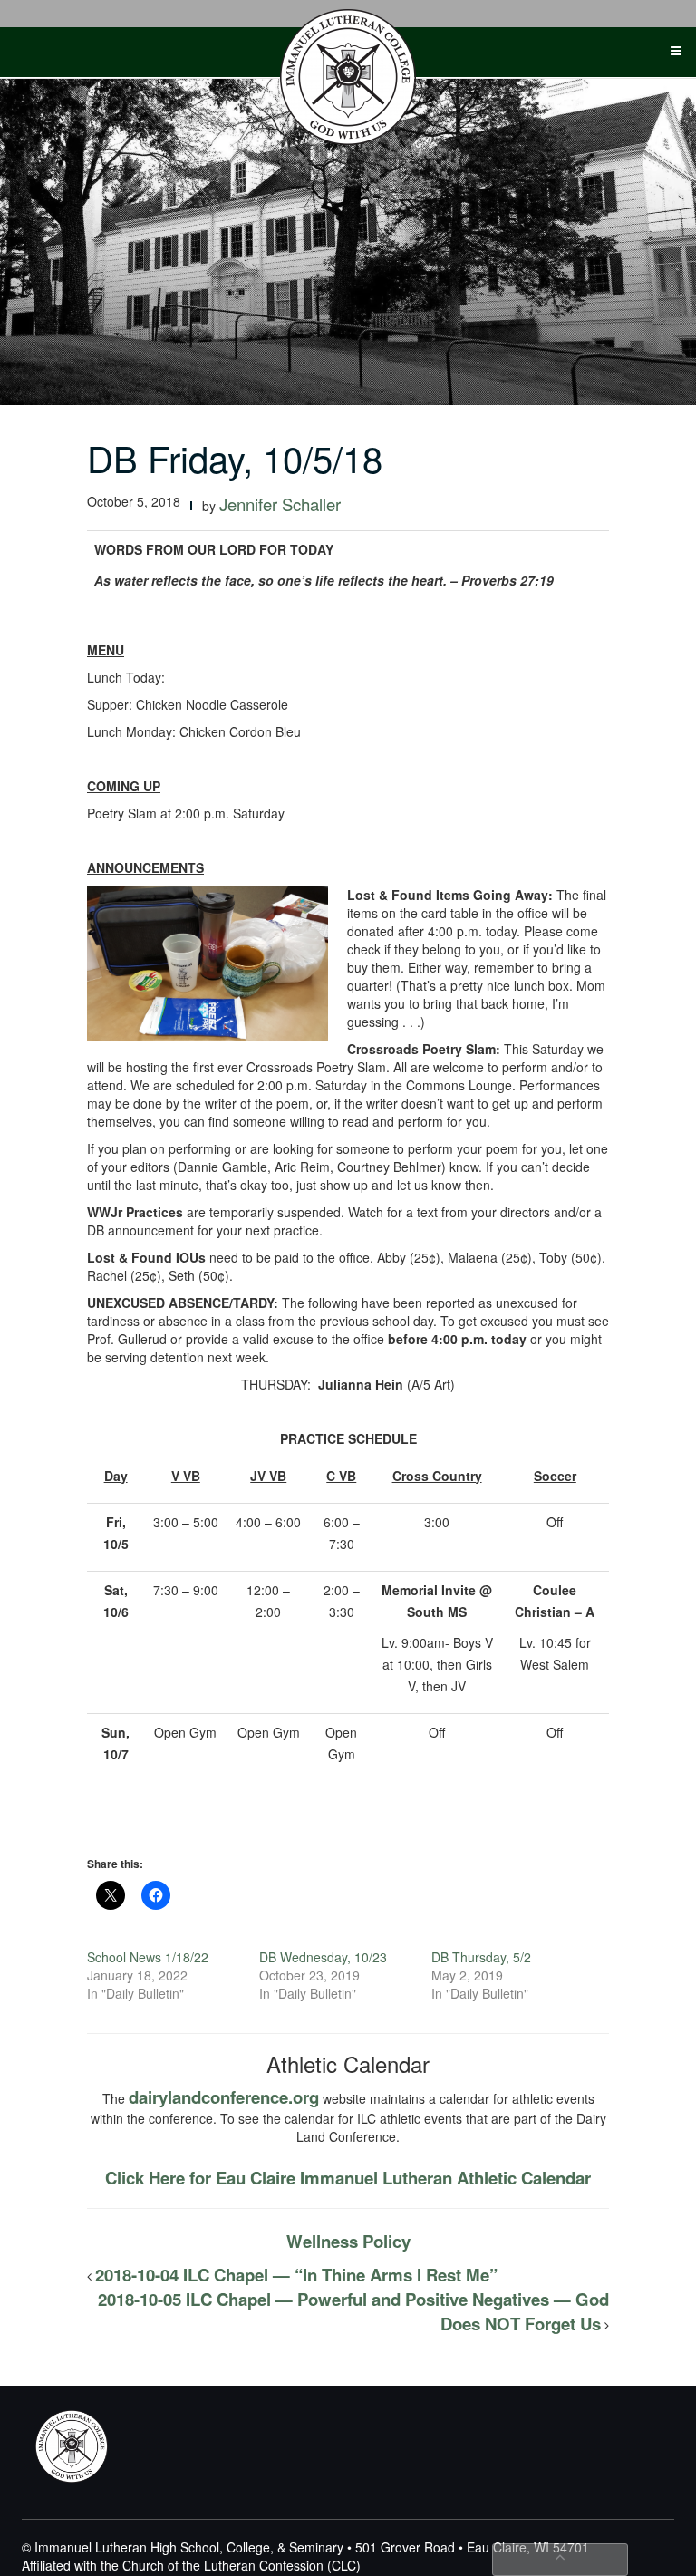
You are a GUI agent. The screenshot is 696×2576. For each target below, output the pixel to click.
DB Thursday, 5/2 (481, 1957)
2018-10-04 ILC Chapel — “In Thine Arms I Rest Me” (296, 2275)
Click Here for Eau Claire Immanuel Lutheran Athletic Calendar (348, 2178)
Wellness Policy (348, 2241)
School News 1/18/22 (148, 1957)
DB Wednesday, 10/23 (323, 1957)
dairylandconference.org (224, 2097)
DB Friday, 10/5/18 (235, 457)
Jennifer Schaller (280, 504)
